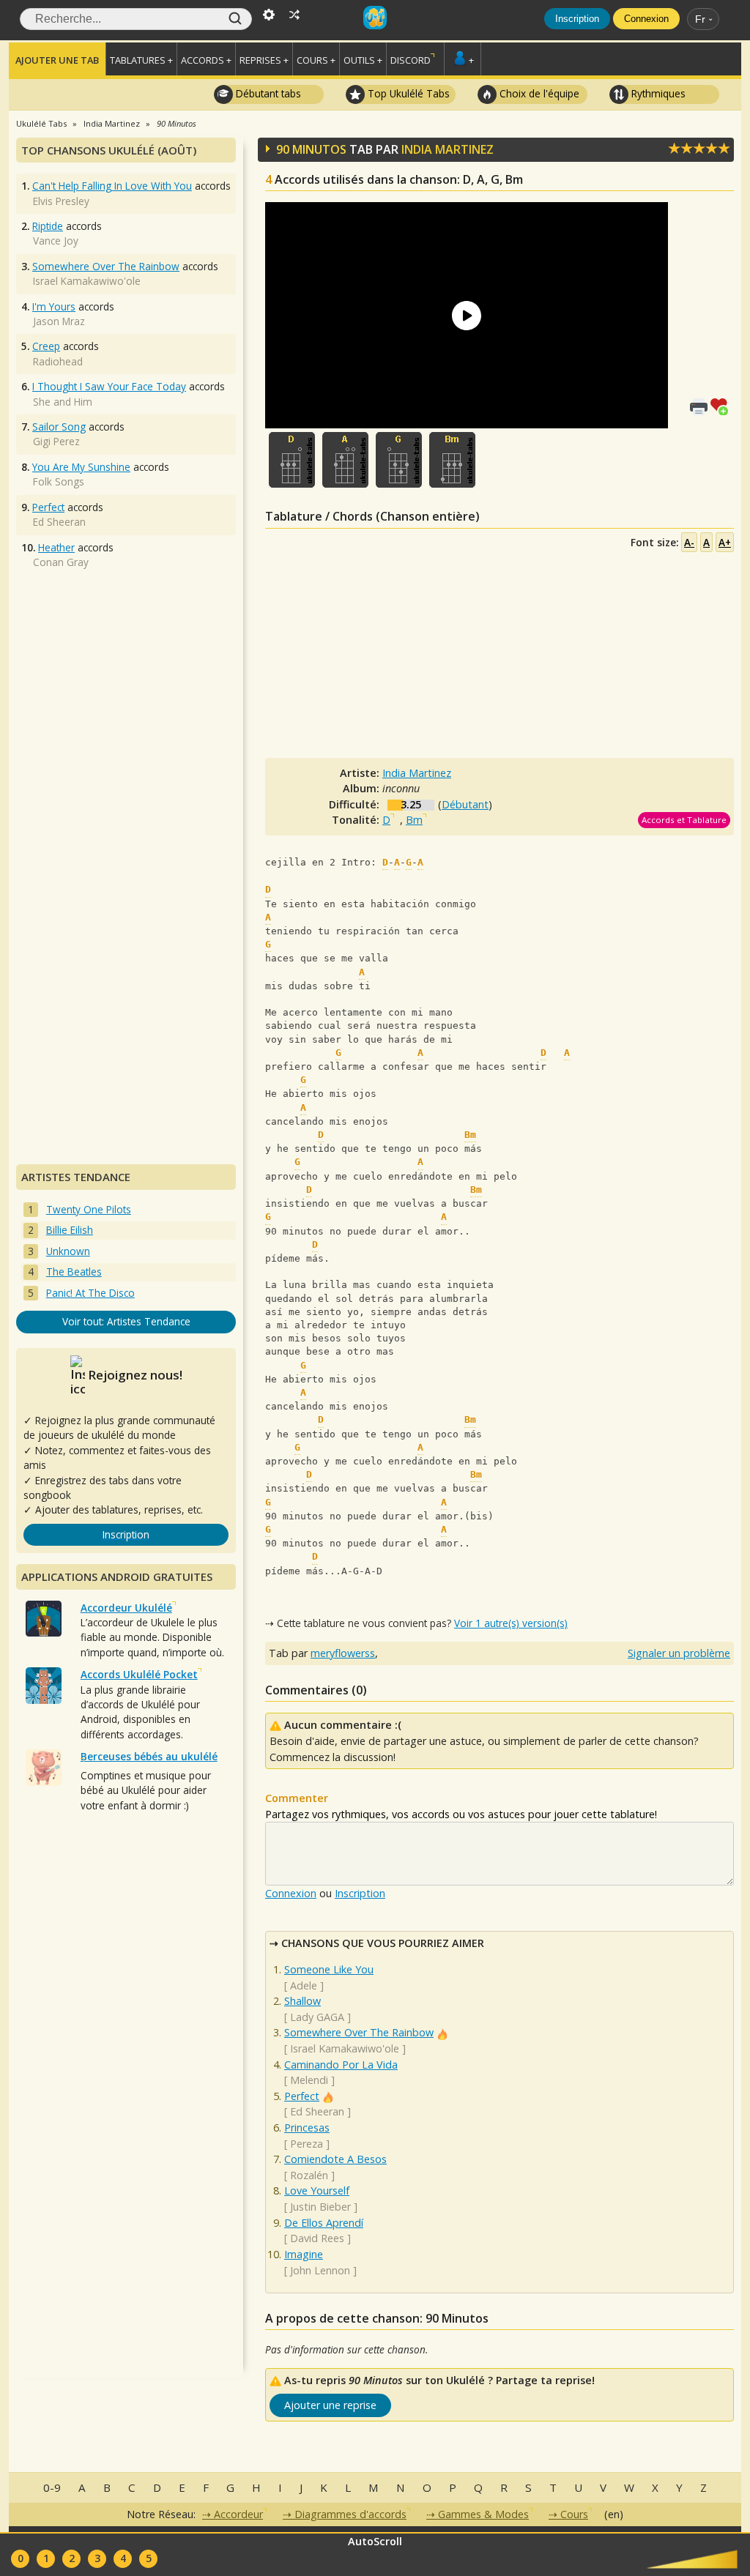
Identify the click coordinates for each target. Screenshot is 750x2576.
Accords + (206, 60)
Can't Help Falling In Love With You (112, 186)
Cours (574, 2514)
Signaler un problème (679, 1653)
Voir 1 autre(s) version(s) (511, 1623)
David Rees (317, 2238)
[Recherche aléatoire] (294, 13)
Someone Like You (329, 1969)
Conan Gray (61, 562)
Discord (411, 60)
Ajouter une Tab (57, 60)
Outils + (363, 60)
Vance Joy (56, 241)
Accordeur (238, 2514)
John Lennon (320, 2270)
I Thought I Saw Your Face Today (109, 386)
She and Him (63, 402)
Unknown (68, 1251)
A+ (725, 542)
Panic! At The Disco (90, 1293)
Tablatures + (141, 60)
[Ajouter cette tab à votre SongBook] (722, 405)
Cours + (316, 60)
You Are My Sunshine (81, 467)
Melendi (309, 2080)
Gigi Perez (56, 441)
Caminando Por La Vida (341, 2065)
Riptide (48, 226)
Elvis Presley (61, 201)
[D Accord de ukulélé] (292, 460)
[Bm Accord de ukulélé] (452, 460)
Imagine (304, 2254)
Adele (304, 1985)
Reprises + (264, 60)
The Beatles (74, 1272)
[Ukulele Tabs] (375, 13)
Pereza (307, 2144)
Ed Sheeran (317, 2111)
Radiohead (58, 361)
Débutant (465, 804)
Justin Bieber (320, 2207)
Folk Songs (59, 481)
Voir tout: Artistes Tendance (126, 1321)
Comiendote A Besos (335, 2159)
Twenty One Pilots (89, 1209)
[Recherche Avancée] (269, 13)
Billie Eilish (70, 1230)
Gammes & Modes (483, 2514)
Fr (700, 19)
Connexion (646, 19)
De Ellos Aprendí (324, 2223)
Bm (414, 820)
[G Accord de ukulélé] (399, 460)
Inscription (577, 19)
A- (689, 542)
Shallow (302, 2001)
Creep (46, 346)
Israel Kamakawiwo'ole (345, 2048)
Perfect (302, 2096)
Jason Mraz (59, 321)
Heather (56, 547)
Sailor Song (59, 427)
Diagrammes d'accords (350, 2514)
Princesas (307, 2128)
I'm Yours (54, 306)
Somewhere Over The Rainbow (359, 2032)
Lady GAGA (317, 2017)
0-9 (52, 2487)
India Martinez (448, 149)
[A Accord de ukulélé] (345, 460)
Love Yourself (317, 2190)
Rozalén (309, 2175)
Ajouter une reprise (330, 2405)
